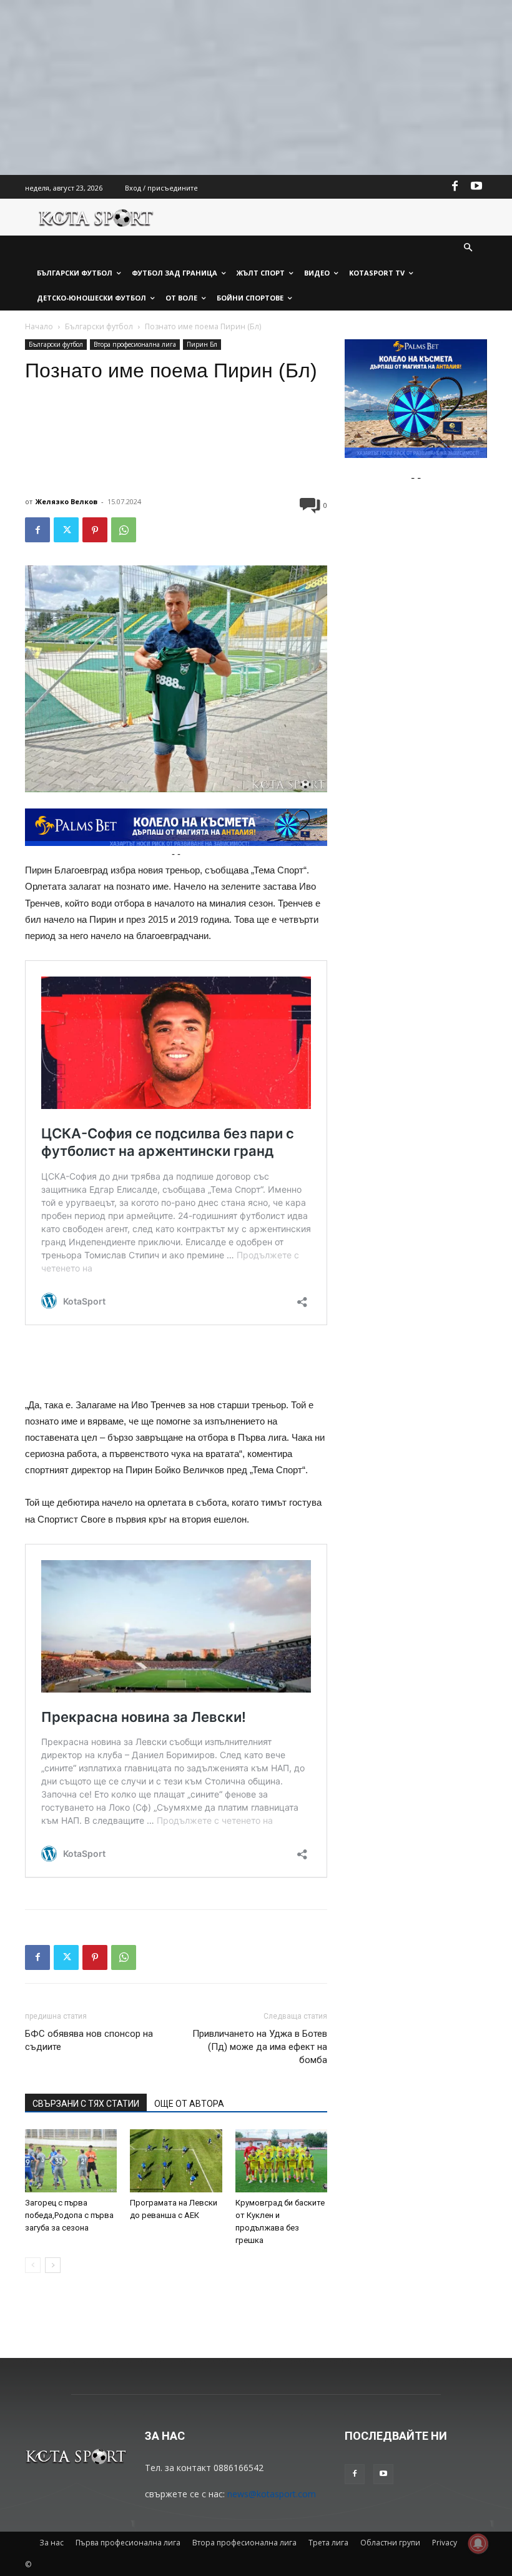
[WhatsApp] (124, 530)
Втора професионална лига (135, 344)
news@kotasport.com (272, 2494)
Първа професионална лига (128, 2543)
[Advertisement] (256, 87)
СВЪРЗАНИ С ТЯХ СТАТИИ (86, 2104)
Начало (39, 326)
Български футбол (99, 326)
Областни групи (390, 2543)
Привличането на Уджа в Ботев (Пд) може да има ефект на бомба (260, 2047)
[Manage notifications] (478, 2544)
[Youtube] (476, 187)
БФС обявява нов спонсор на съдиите (89, 2040)
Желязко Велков (66, 501)
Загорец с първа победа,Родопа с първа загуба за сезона (69, 2215)
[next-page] (53, 2265)
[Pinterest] (95, 530)
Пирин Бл (202, 344)
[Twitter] (66, 530)
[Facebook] (455, 187)
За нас (52, 2543)
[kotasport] (96, 217)
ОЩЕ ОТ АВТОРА (189, 2104)
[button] (469, 248)
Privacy (445, 2543)
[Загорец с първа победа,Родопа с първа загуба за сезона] (71, 2161)
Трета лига (328, 2543)
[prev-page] (33, 2265)
